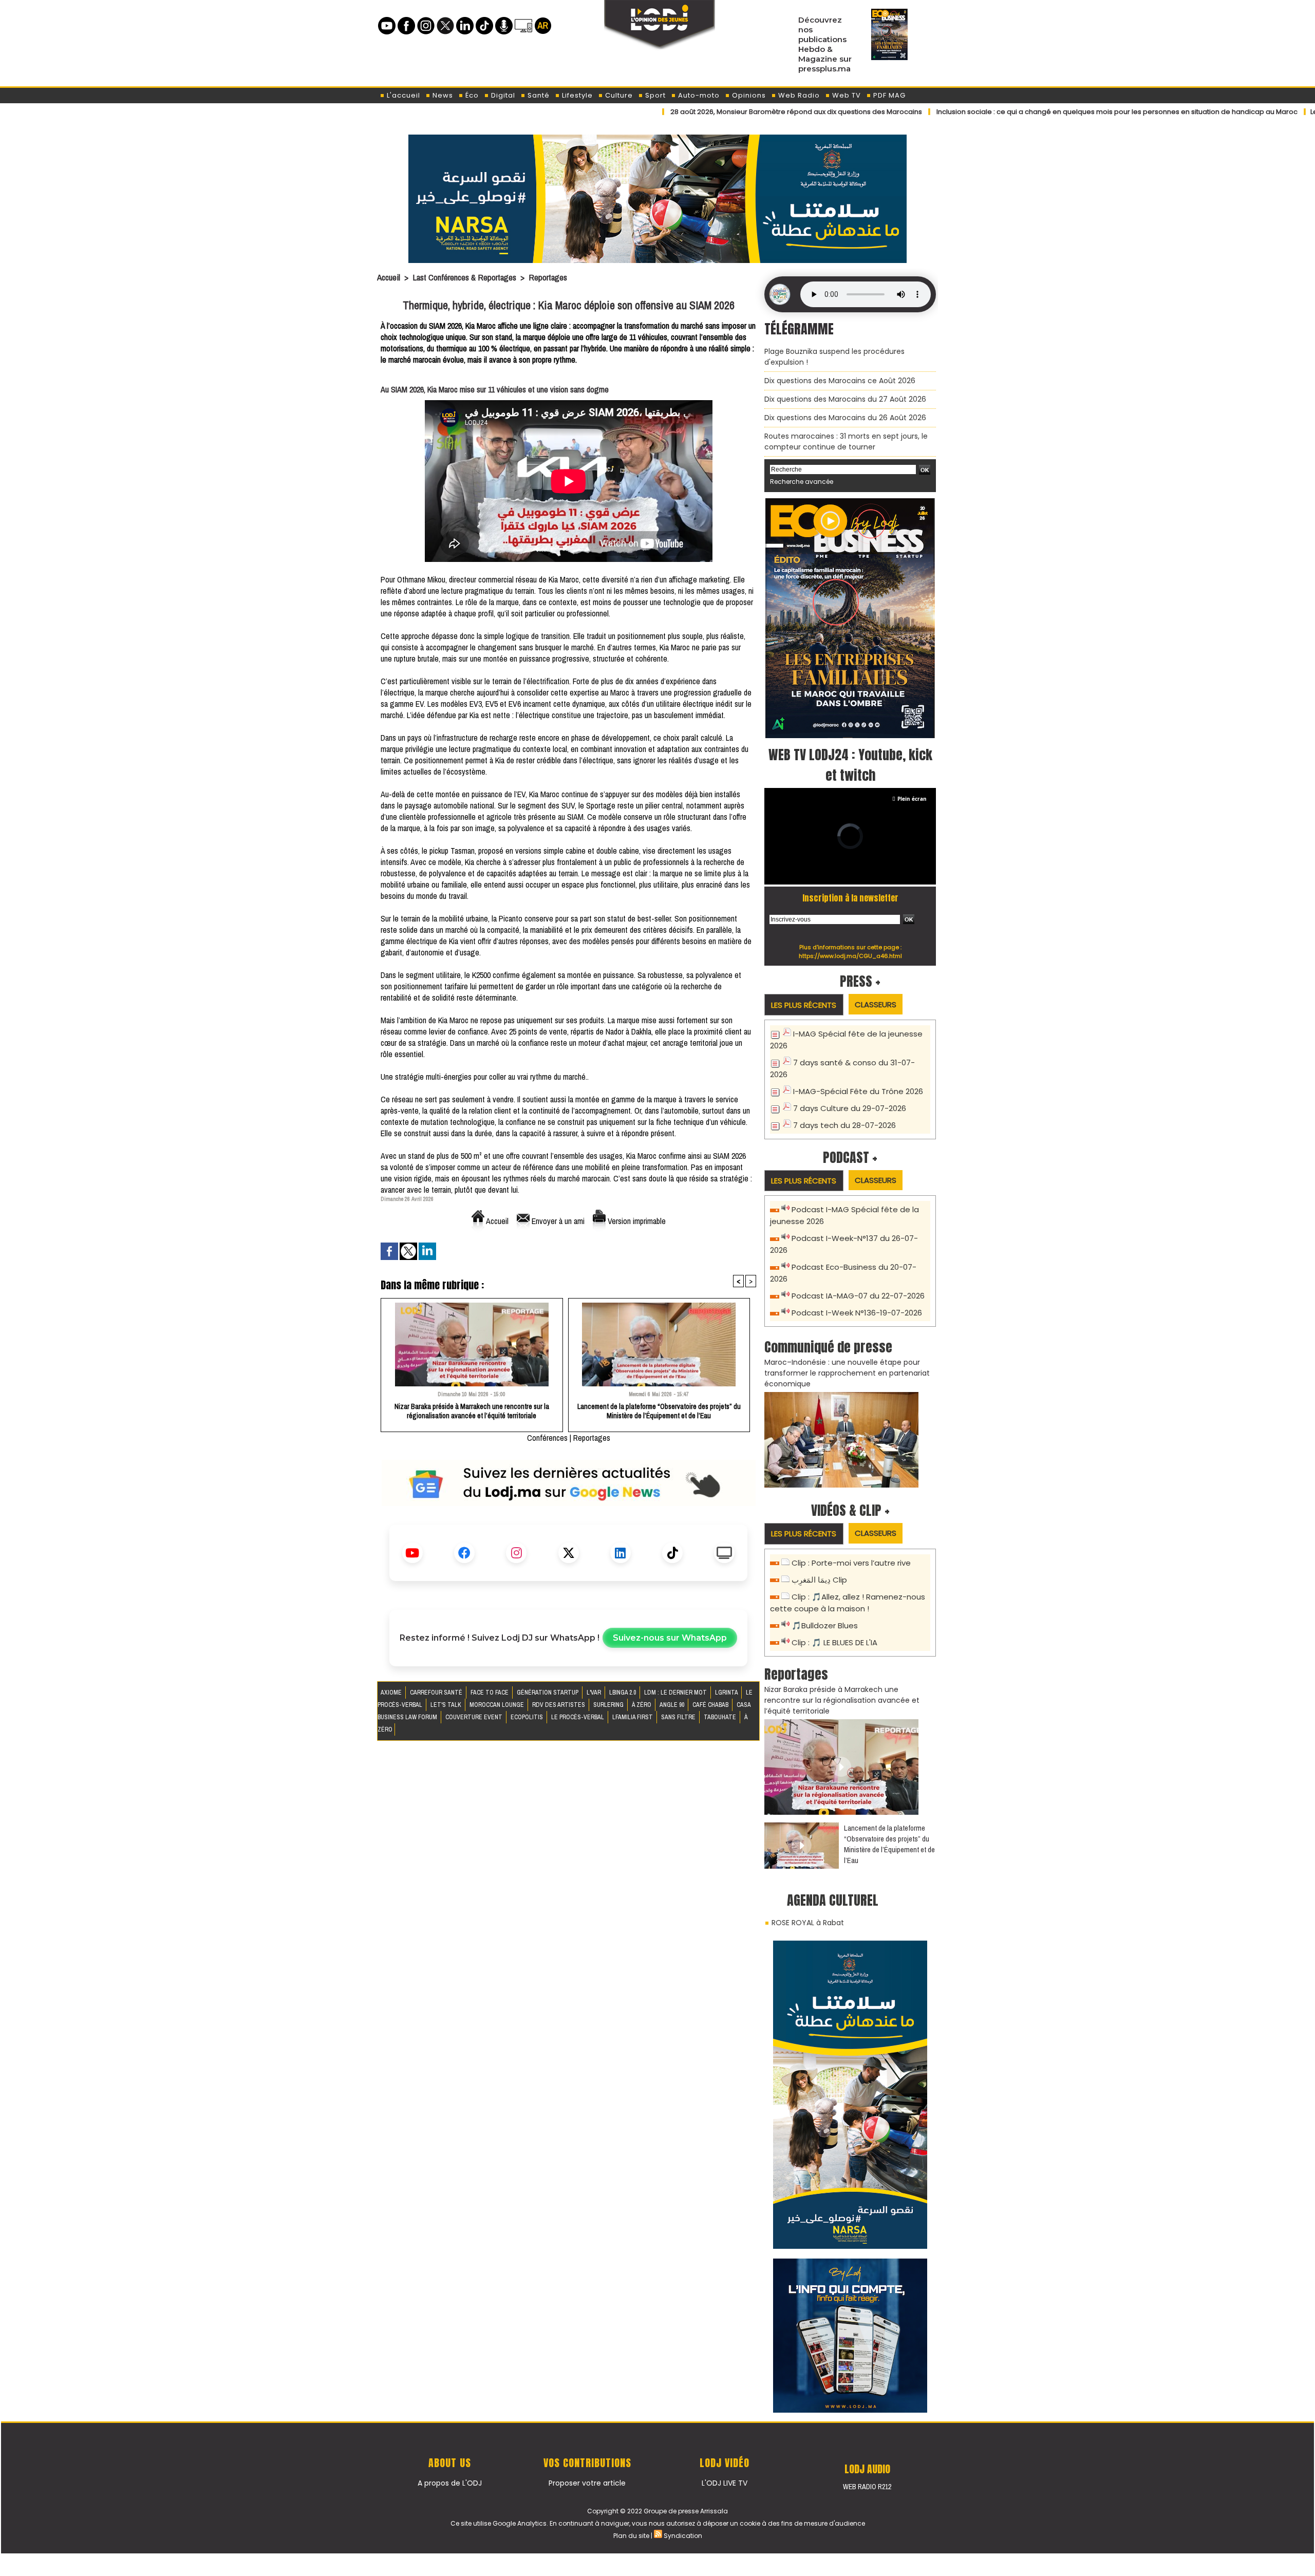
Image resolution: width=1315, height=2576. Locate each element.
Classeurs (876, 1004)
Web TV (846, 95)
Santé (538, 95)
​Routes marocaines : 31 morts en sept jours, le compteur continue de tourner (846, 441)
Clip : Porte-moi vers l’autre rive (851, 1563)
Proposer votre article (587, 2483)
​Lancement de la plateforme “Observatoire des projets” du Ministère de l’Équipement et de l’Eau (659, 1411)
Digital (502, 95)
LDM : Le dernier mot (676, 1693)
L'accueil (402, 95)
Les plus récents (804, 1005)
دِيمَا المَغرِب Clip (819, 1580)
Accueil (389, 277)
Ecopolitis (528, 1717)
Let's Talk (447, 1705)
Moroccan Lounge (497, 1705)
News (442, 95)
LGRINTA (727, 1693)
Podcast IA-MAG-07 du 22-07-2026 (858, 1296)
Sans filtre (679, 1717)
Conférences (547, 1438)
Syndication (683, 2536)
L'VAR (595, 1693)
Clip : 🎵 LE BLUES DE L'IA (834, 1642)
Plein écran (912, 799)
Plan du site (631, 2536)
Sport (654, 95)
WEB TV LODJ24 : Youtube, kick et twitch (850, 765)
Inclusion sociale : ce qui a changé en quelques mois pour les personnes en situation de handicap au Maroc (1025, 112)
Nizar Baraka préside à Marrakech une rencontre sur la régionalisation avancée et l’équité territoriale (472, 1411)
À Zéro (642, 1705)
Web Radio (798, 95)
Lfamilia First (633, 1717)
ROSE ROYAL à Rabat (808, 1923)
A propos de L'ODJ (450, 2483)
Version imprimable (636, 1221)
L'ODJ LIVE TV (725, 2483)
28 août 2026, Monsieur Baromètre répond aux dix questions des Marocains (704, 112)
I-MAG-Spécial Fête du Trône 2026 (858, 1091)
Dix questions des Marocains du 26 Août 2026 (845, 418)
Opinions (748, 95)
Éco (471, 95)
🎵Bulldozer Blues (825, 1625)
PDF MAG (888, 95)
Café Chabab (711, 1705)
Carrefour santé (437, 1693)
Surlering (609, 1705)
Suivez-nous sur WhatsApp (670, 1638)
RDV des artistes (559, 1705)
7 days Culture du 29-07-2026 (850, 1108)
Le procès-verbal (578, 1717)
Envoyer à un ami (557, 1221)
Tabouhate (721, 1717)
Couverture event (475, 1717)
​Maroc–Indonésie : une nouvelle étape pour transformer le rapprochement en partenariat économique (847, 1373)
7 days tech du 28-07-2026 (844, 1125)
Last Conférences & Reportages (464, 277)
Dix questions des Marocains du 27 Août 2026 (845, 399)
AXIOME (392, 1693)
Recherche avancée (802, 482)
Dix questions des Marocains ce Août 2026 (840, 381)
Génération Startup (548, 1693)
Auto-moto (698, 95)
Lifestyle (576, 95)
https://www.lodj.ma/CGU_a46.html (850, 956)
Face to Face (490, 1693)
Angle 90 (673, 1705)
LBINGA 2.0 (623, 1693)
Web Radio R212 (867, 2487)
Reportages (548, 277)
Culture (618, 95)
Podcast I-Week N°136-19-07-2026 (857, 1313)
